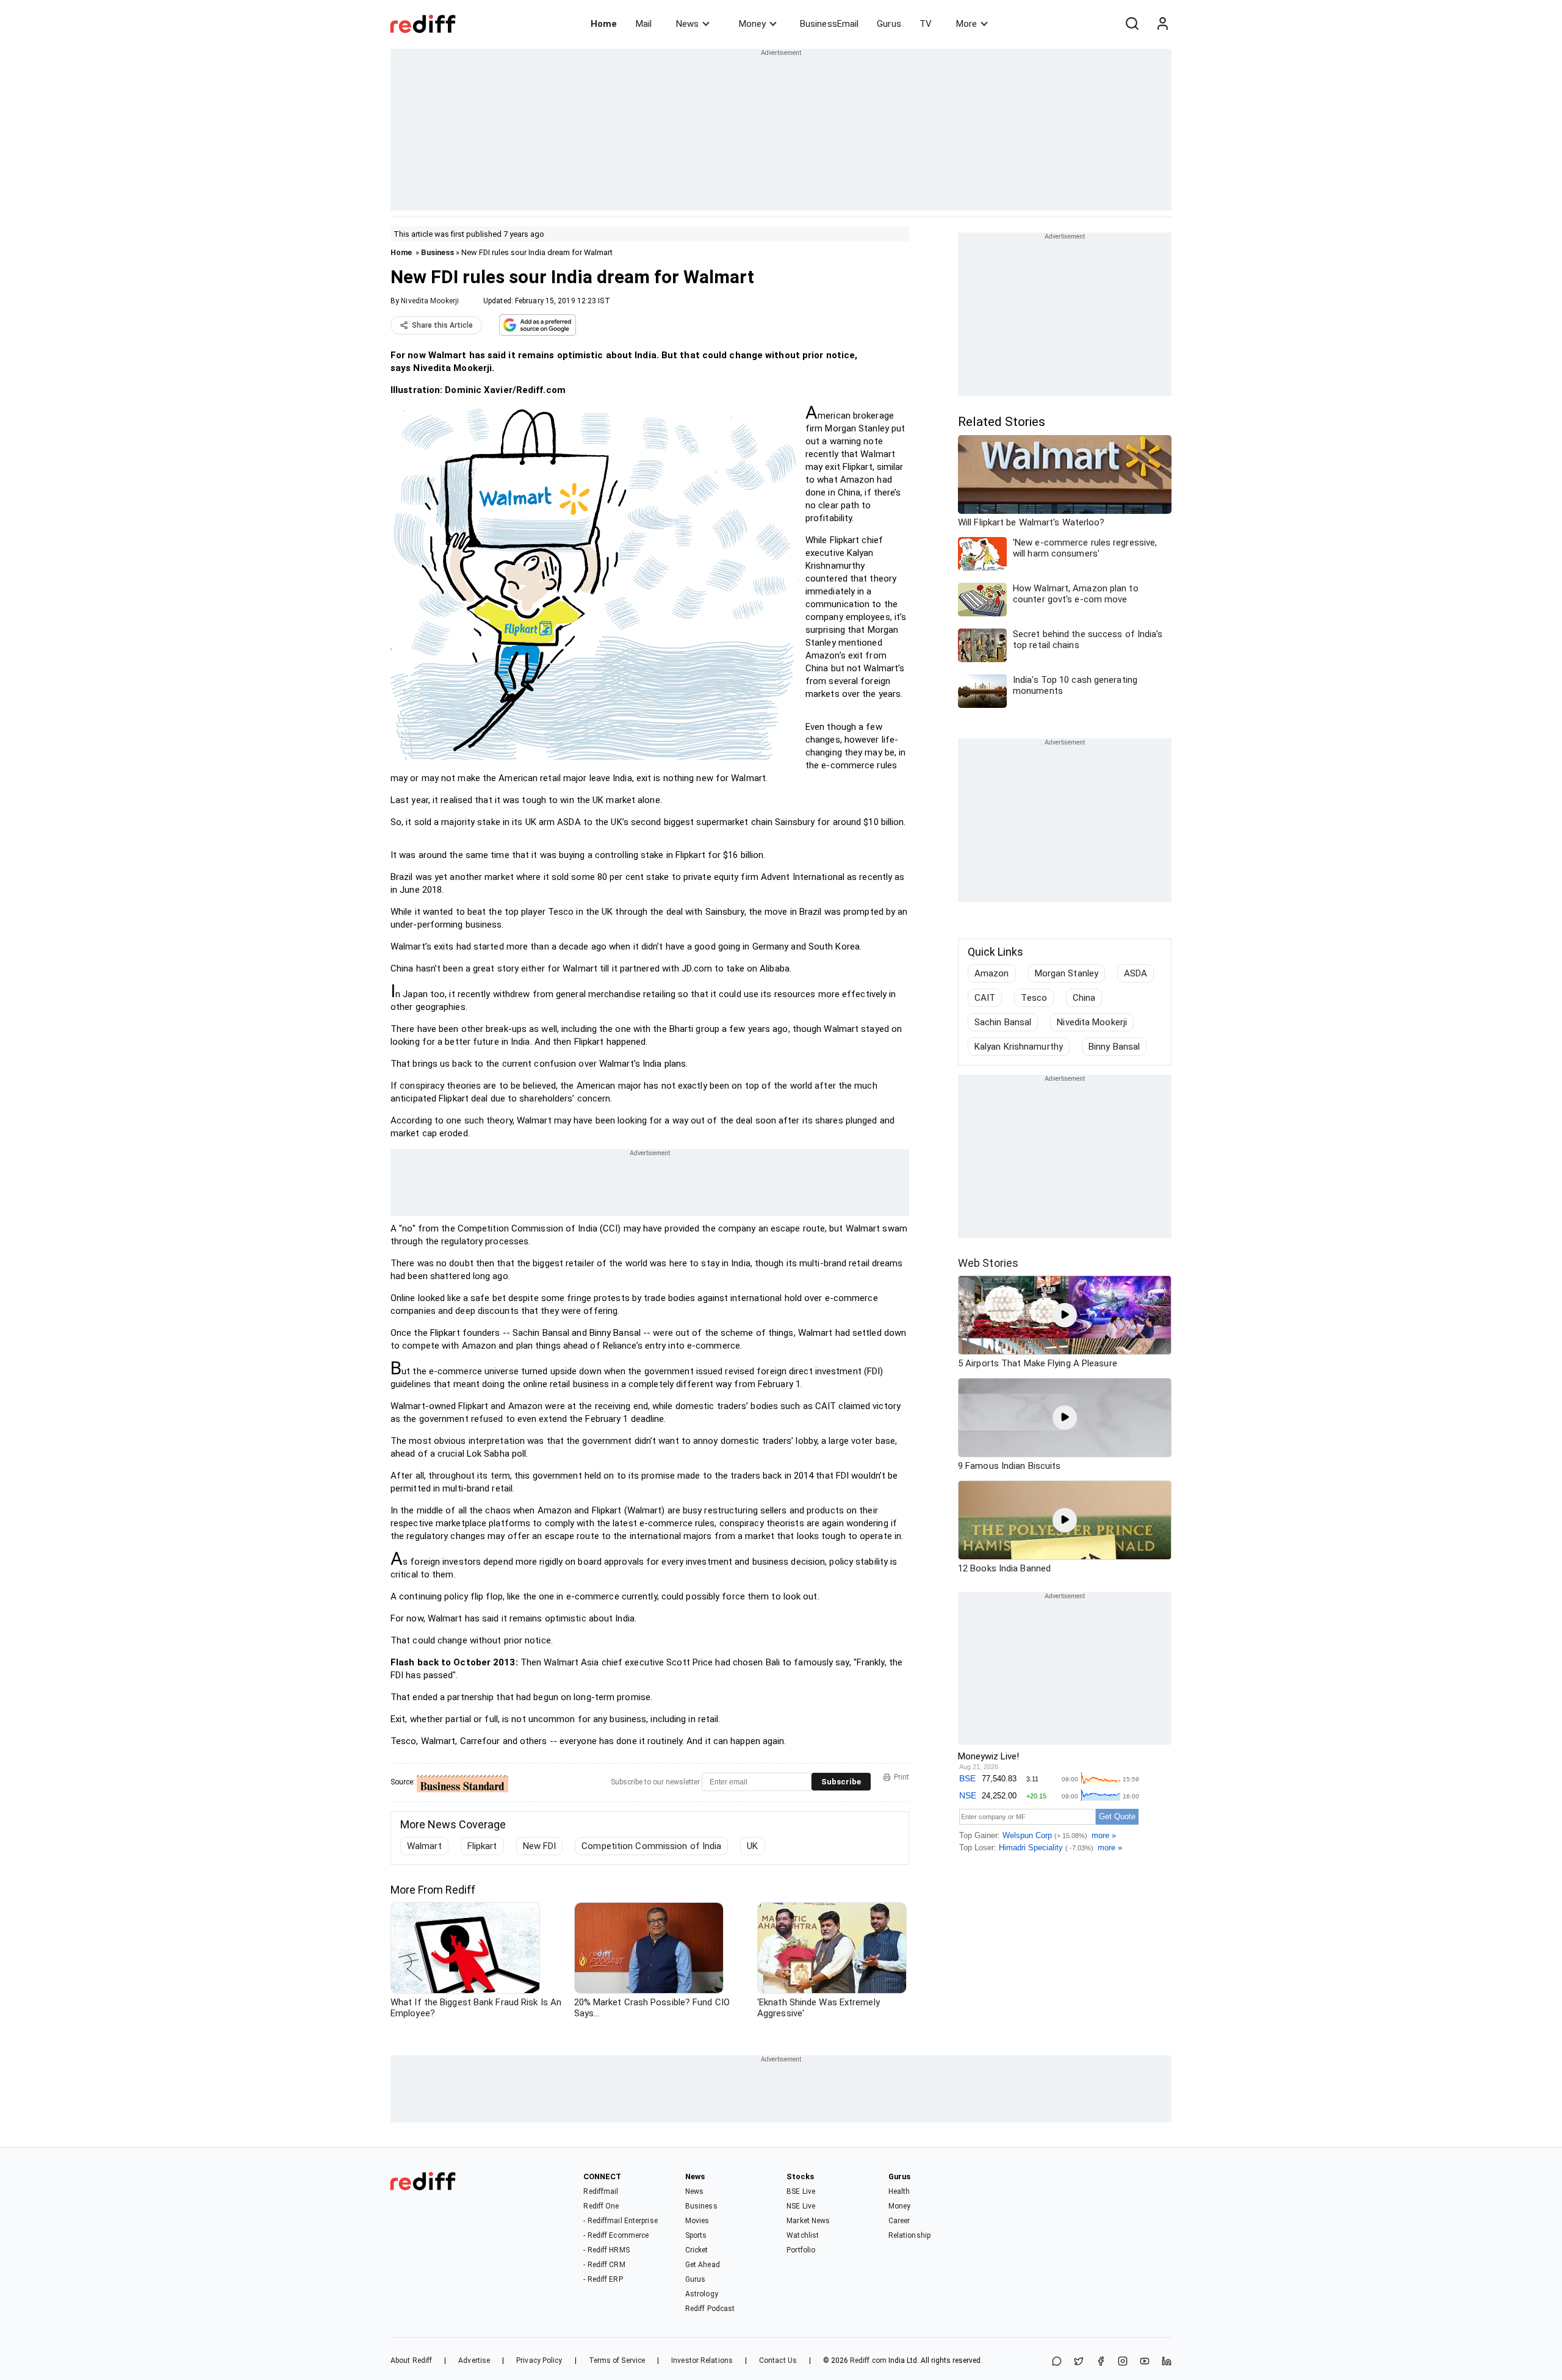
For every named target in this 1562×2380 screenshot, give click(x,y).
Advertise (474, 2360)
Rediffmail (601, 2191)
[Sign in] (1162, 24)
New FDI (540, 1846)
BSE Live (801, 2191)
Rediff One (601, 2206)
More (966, 24)
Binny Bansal (1114, 1047)
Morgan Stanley (1067, 973)
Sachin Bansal (1003, 1022)
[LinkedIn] (1167, 2362)
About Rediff (411, 2360)
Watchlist (803, 2235)
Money (752, 24)
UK (752, 1846)
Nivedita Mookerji (430, 301)
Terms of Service (617, 2360)
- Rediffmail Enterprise (620, 2221)
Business (437, 252)
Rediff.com (868, 2360)
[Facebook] (1101, 2362)
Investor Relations (702, 2360)
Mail (644, 24)
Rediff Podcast (710, 2309)
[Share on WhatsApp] (1057, 2362)
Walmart (424, 1846)
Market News (808, 2221)
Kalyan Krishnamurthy (1019, 1047)
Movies (697, 2221)
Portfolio (801, 2250)
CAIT (985, 998)
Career (899, 2221)
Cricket (697, 2250)
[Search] (1132, 24)
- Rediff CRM (604, 2265)
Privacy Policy (539, 2360)
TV (926, 24)
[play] (1065, 1315)
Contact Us (778, 2360)
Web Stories (988, 1263)
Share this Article (442, 325)
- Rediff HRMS (606, 2250)
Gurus (889, 24)
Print (902, 1777)
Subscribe (841, 1782)
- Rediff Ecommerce (616, 2235)
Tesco (1034, 998)
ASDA (1136, 973)
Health (899, 2191)
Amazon (992, 973)
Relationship (909, 2235)
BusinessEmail (829, 24)
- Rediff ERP (603, 2279)
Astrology (702, 2294)
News (687, 24)
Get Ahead (703, 2265)
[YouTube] (1145, 2362)
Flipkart (482, 1846)
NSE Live (801, 2206)
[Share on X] (1079, 2362)
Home (604, 24)
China (1084, 998)
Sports (696, 2235)
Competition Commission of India (651, 1846)
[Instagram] (1123, 2362)
